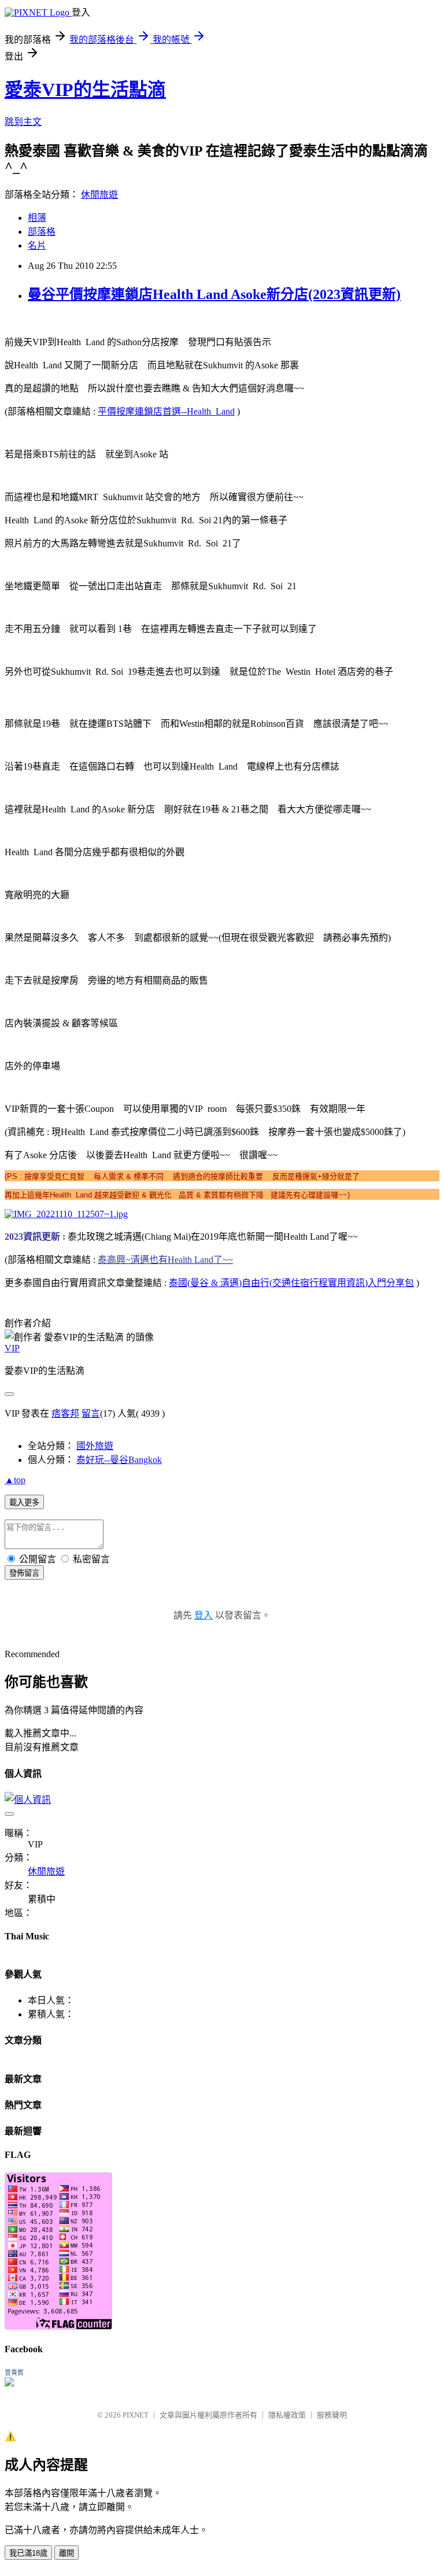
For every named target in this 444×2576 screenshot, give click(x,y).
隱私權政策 (287, 2415)
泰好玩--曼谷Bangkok (119, 1460)
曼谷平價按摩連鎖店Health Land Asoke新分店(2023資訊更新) (214, 294)
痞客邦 (65, 1413)
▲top (15, 1480)
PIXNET (136, 2415)
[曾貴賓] (9, 2383)
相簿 (37, 218)
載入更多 (24, 1503)
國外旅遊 (95, 1446)
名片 (37, 245)
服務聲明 (332, 2415)
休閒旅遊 (99, 195)
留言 (91, 1413)
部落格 (42, 232)
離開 (66, 2553)
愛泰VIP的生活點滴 (85, 90)
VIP (12, 1348)
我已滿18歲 (28, 2553)
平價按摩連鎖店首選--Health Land (166, 411)
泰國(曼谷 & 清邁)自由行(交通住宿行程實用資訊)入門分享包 (291, 1283)
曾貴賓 (14, 2372)
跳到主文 (23, 122)
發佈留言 (24, 1573)
